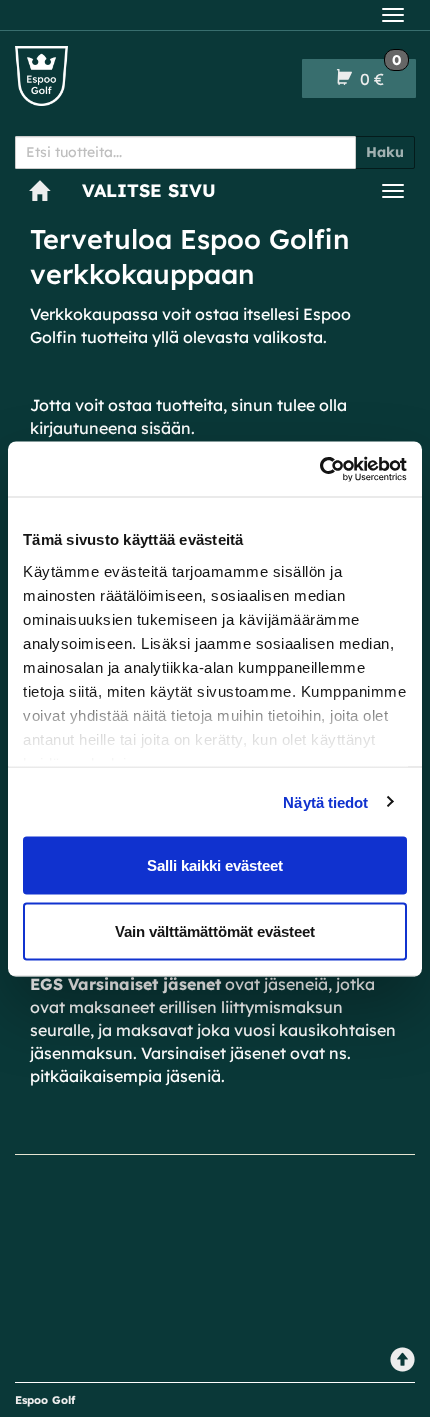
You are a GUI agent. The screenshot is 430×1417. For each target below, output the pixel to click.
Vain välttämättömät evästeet (215, 930)
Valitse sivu (149, 190)
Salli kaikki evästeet (215, 865)
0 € (378, 74)
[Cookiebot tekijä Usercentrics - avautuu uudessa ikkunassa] (319, 469)
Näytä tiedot (325, 801)
